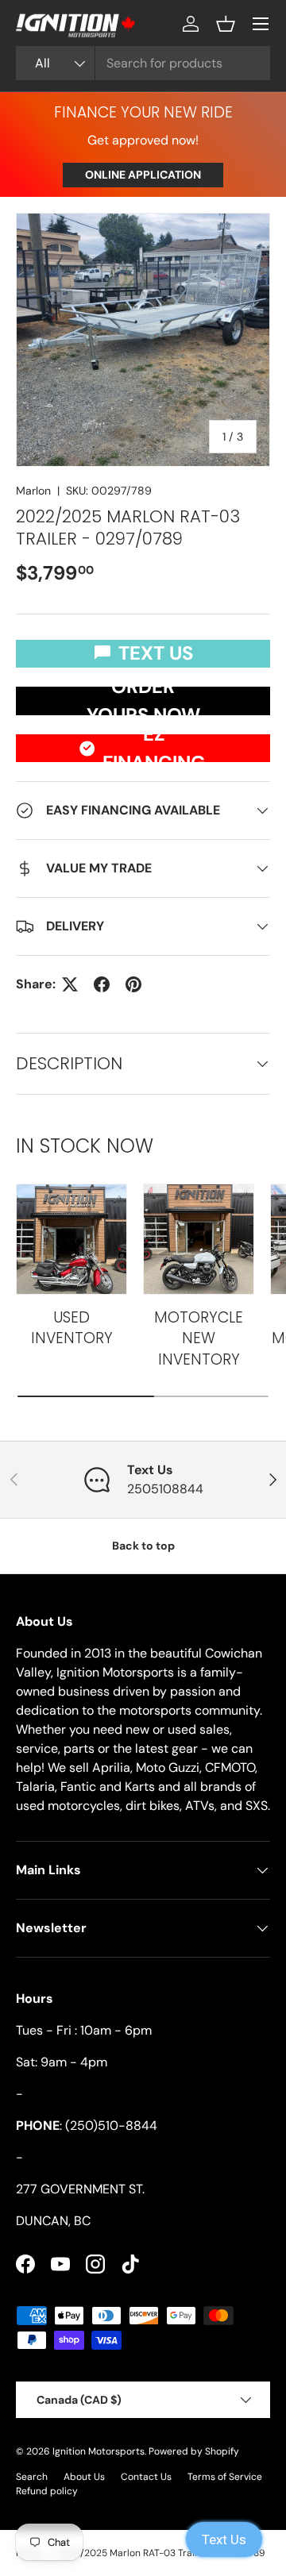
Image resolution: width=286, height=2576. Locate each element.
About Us (84, 2477)
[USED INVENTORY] (71, 1239)
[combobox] (143, 63)
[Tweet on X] (70, 984)
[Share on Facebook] (102, 984)
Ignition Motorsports (99, 2451)
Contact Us (146, 2477)
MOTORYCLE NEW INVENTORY (199, 1338)
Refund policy (47, 2491)
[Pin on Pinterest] (133, 984)
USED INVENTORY (72, 1328)
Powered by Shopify (194, 2451)
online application (143, 175)
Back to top (143, 1546)
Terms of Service (225, 2477)
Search (32, 2477)
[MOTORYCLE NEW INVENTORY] (199, 1239)
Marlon (33, 491)
